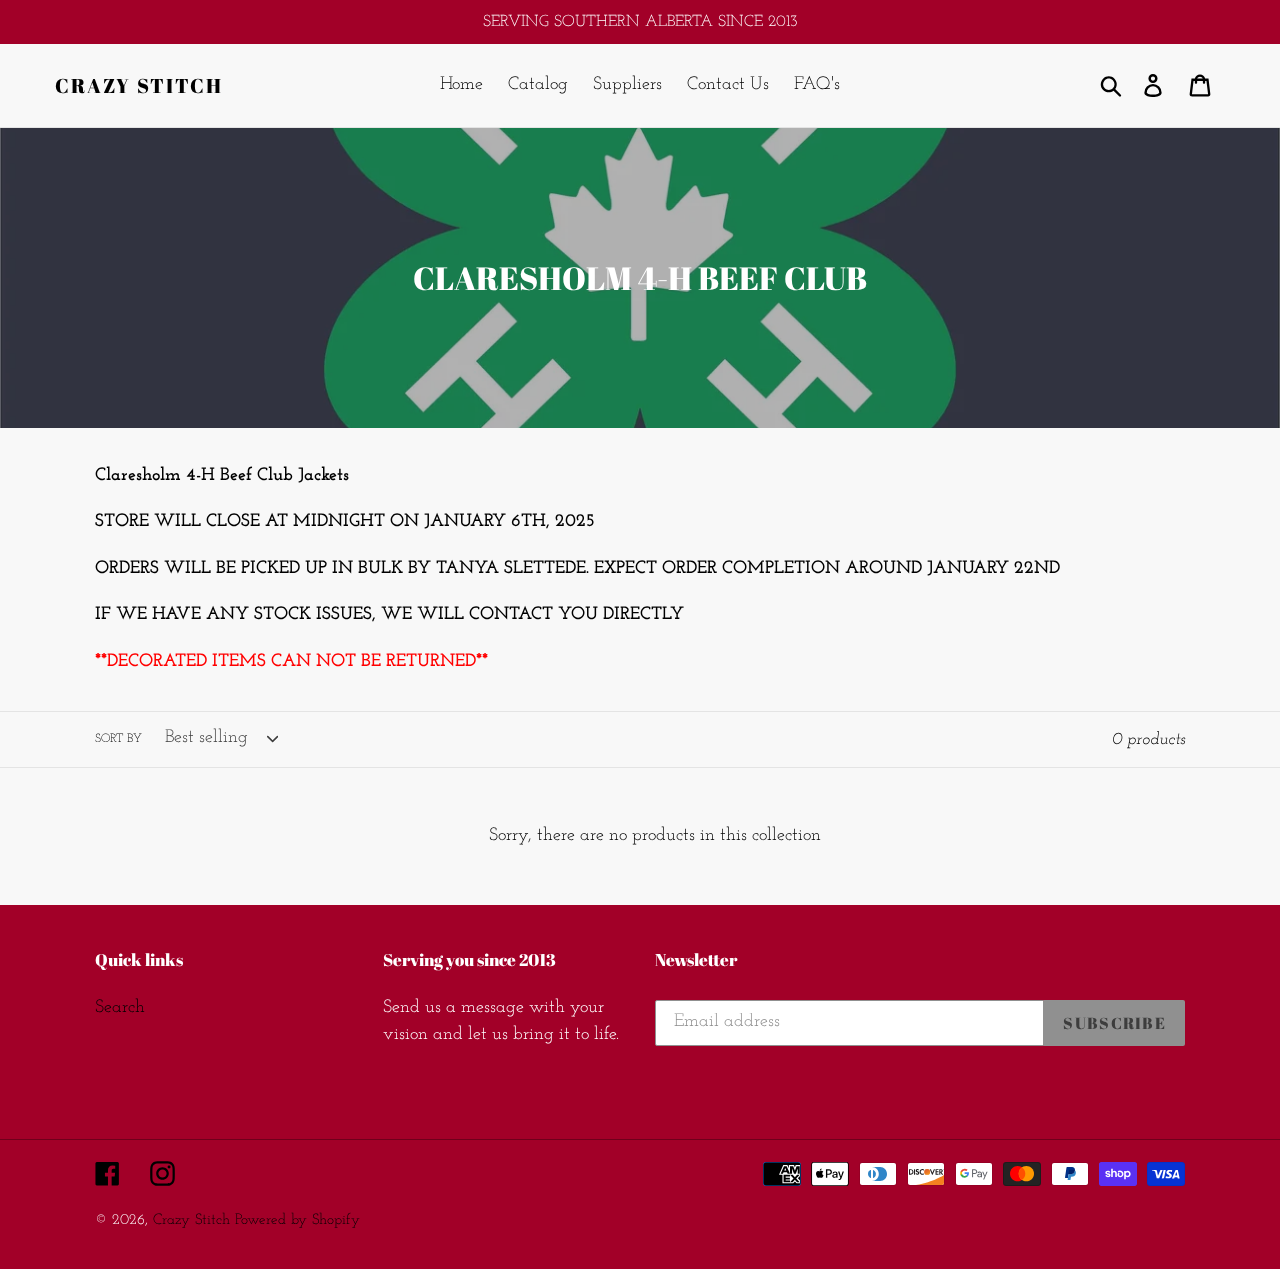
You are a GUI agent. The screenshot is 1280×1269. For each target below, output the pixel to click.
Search (120, 1008)
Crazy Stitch (139, 86)
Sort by (118, 739)
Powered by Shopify (297, 1220)
